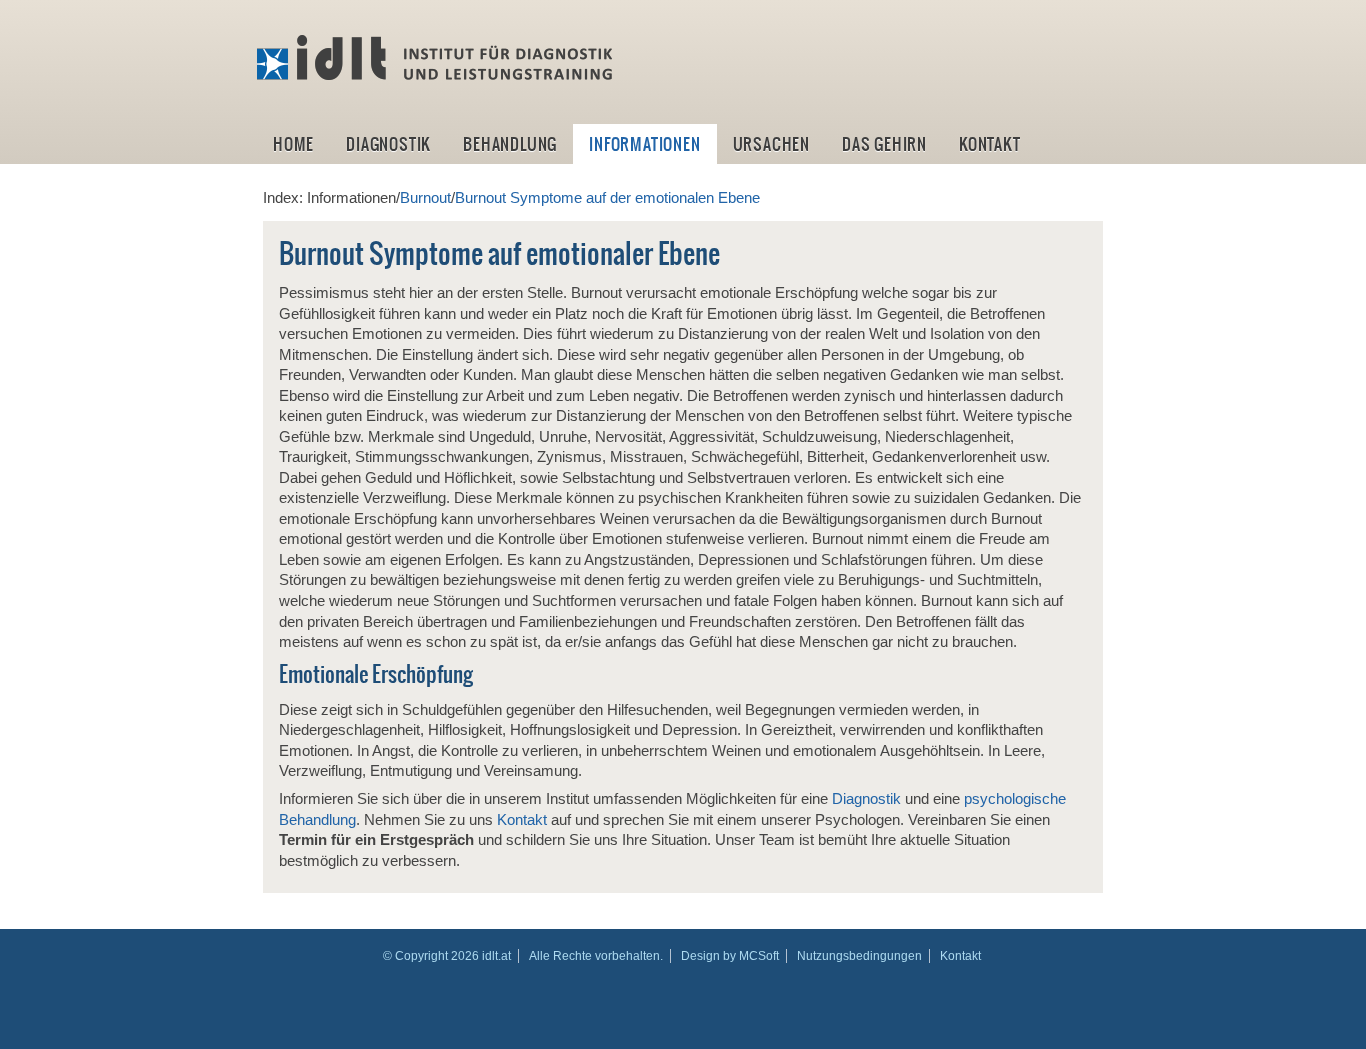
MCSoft (759, 956)
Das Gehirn (884, 144)
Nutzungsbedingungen (859, 956)
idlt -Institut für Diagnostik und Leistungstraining (437, 58)
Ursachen (771, 144)
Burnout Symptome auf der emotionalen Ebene (607, 198)
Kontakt (990, 144)
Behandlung (510, 144)
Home (293, 144)
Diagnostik (388, 144)
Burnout (425, 198)
